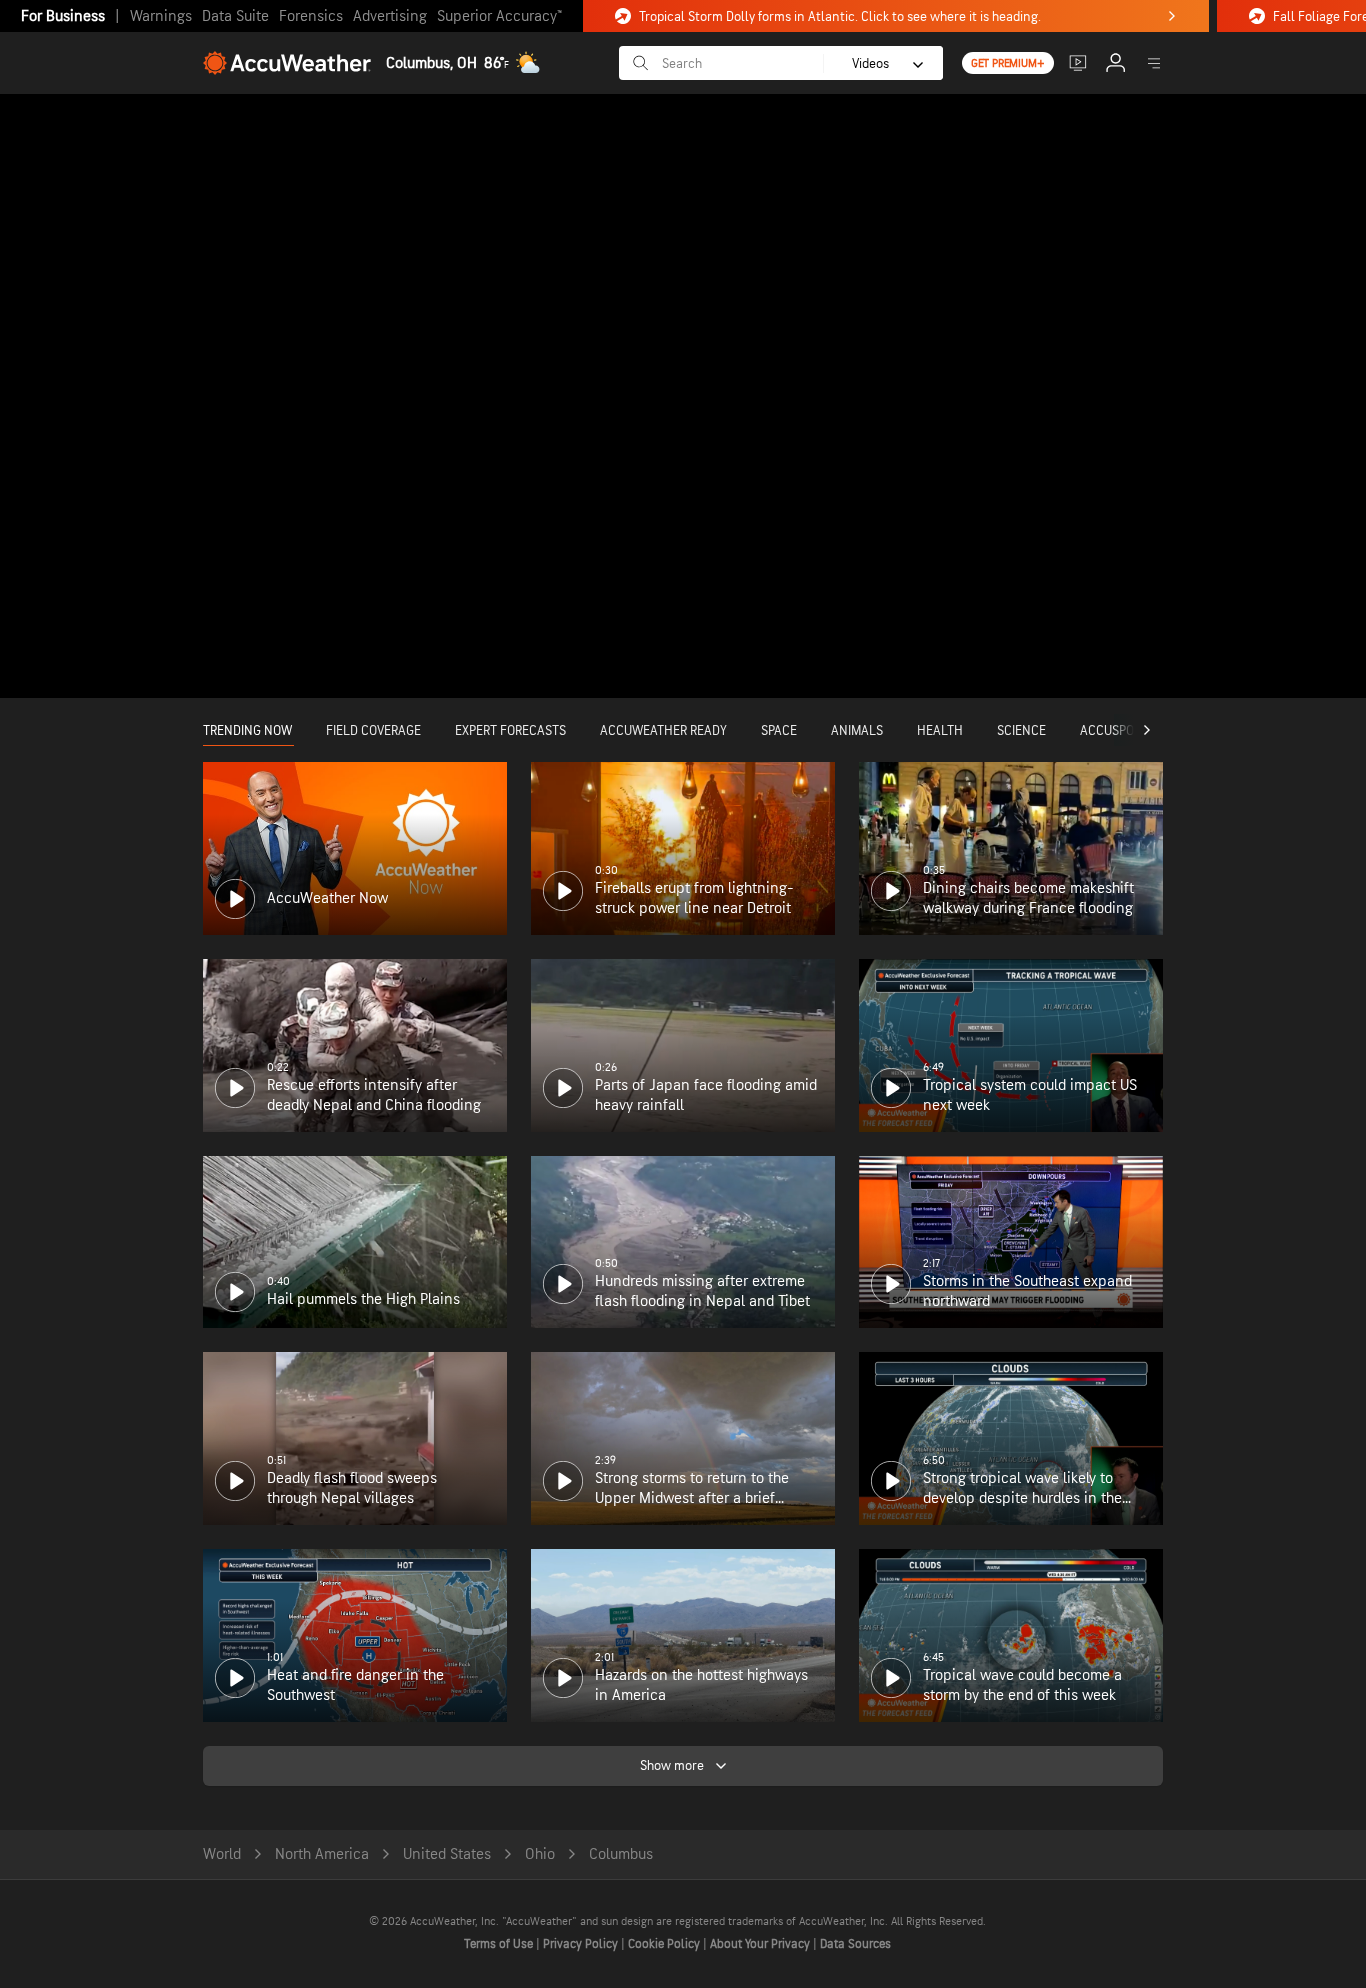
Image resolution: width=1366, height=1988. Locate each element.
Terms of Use (500, 1944)
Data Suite (235, 16)
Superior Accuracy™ (499, 16)
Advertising (390, 16)
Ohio (540, 1854)
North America (322, 1854)
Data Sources (855, 1944)
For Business (63, 16)
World (222, 1854)
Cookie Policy (665, 1944)
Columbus (621, 1854)
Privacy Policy (582, 1944)
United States (447, 1854)
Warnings (161, 16)
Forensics (311, 16)
